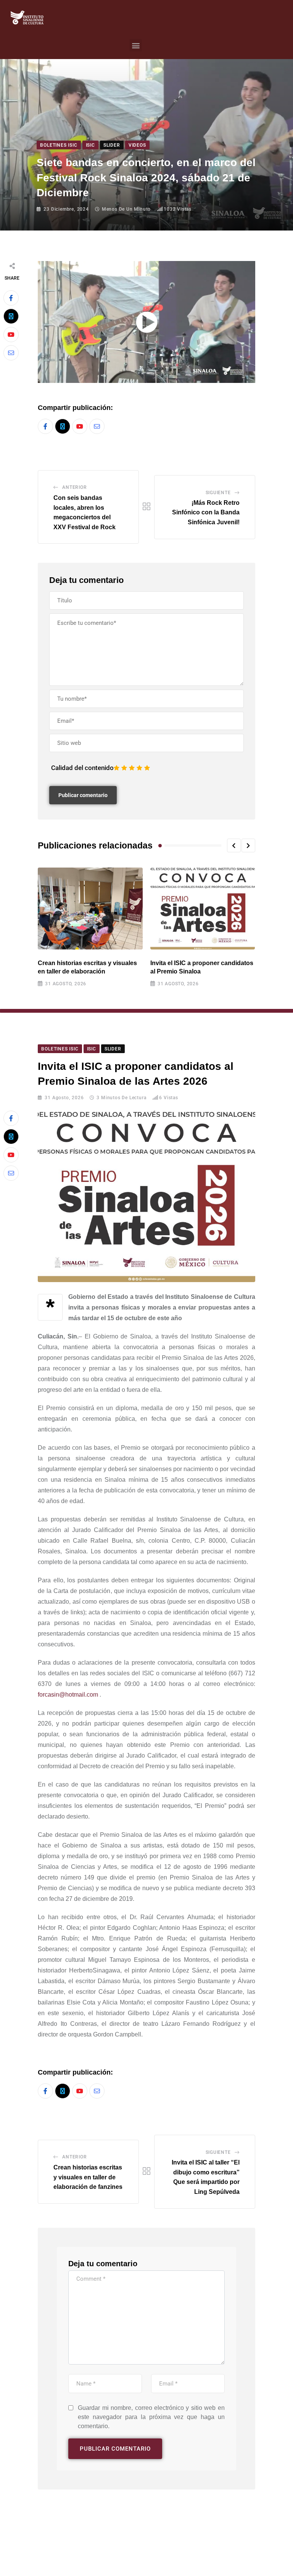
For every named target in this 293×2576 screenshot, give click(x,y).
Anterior (74, 487)
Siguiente (218, 493)
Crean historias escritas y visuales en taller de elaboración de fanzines (88, 2177)
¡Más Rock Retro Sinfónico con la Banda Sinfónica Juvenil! (206, 512)
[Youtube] (11, 335)
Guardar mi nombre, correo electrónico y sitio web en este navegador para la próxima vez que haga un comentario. (151, 2417)
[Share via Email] (11, 353)
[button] (136, 45)
